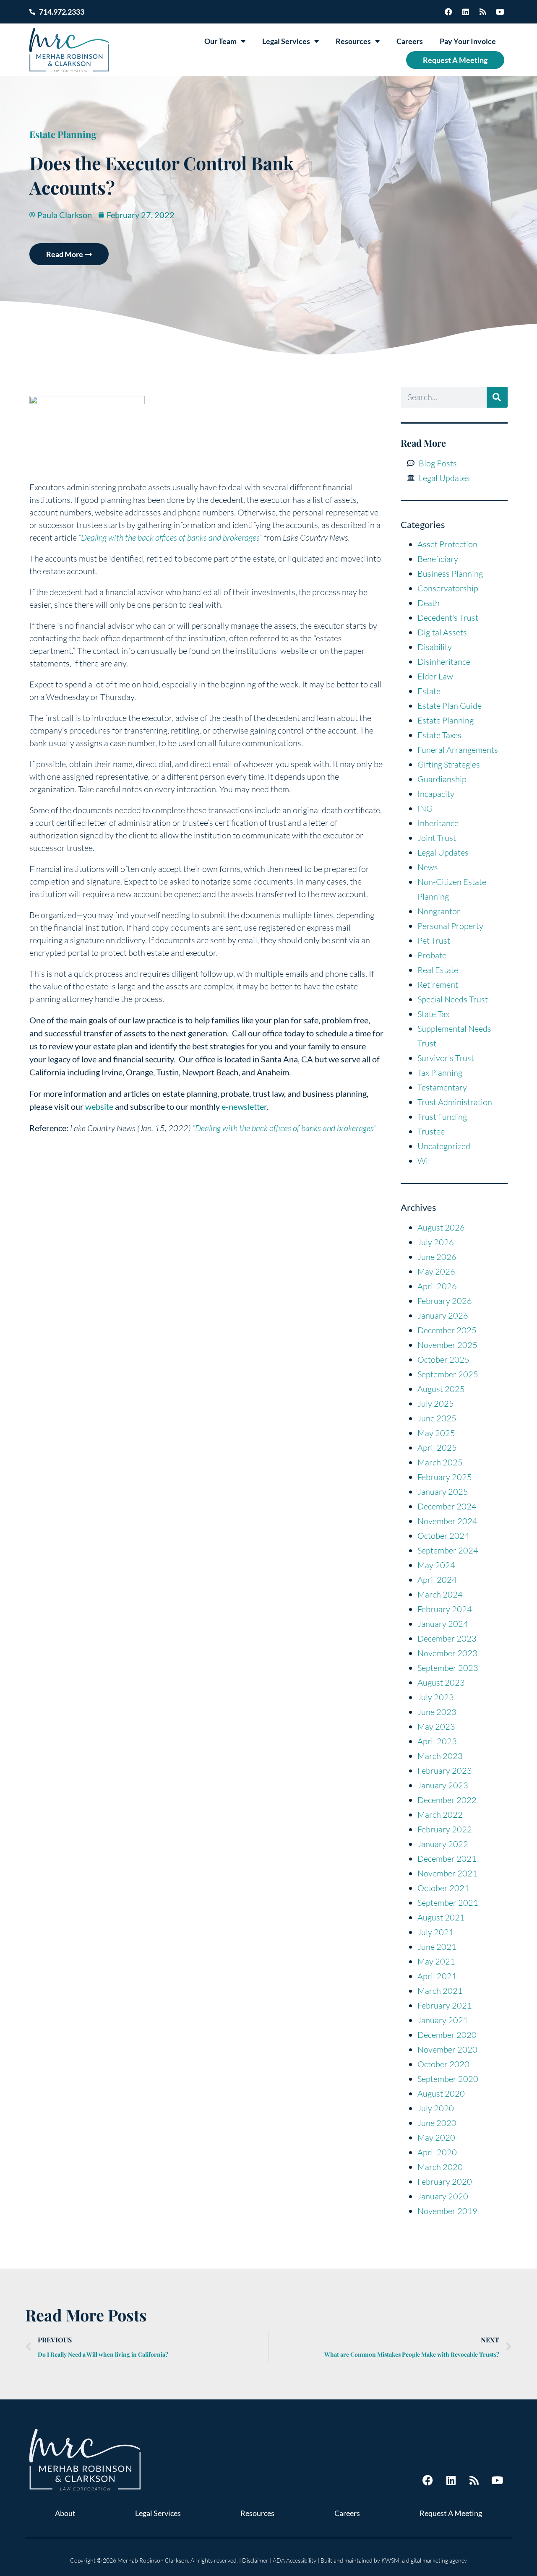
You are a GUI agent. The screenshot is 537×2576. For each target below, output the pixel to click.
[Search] (497, 397)
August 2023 (441, 1682)
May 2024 (436, 1565)
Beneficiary (438, 559)
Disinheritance (444, 662)
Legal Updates (443, 852)
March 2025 (440, 1462)
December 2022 (447, 1800)
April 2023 (437, 1741)
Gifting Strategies (449, 764)
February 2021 (445, 2005)
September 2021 (448, 1903)
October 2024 (443, 1536)
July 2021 (436, 1932)
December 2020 (447, 2035)
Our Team (220, 41)
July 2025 (436, 1404)
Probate (432, 955)
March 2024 (440, 1594)
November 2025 (447, 1345)
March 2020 (440, 2167)
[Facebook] (448, 12)
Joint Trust (437, 838)
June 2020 (437, 2123)
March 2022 (440, 1815)
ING (425, 808)
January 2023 (443, 1785)
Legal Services (286, 41)
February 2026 (445, 1301)
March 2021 (440, 1991)
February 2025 (445, 1477)
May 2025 (436, 1433)
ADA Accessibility (295, 2560)
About (65, 2513)
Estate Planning (63, 134)
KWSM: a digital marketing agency (424, 2560)
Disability (435, 647)
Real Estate (438, 970)
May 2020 (436, 2138)
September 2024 (448, 1550)
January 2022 (443, 1844)
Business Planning (450, 574)
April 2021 (437, 1976)
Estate (429, 691)
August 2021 (441, 1917)
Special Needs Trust (453, 999)
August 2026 (441, 1227)
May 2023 (436, 1726)
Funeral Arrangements (458, 750)
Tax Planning (440, 1073)
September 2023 (448, 1668)
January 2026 (443, 1315)
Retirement (438, 985)
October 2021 (443, 1888)
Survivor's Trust (446, 1058)
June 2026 (437, 1257)
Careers (410, 41)
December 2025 (447, 1330)
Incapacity (436, 794)
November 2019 (447, 2211)
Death (429, 603)
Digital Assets (442, 632)
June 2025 (437, 1418)
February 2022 (445, 1829)
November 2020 (447, 2049)
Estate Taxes (439, 735)
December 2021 (447, 1859)
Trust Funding (442, 1117)
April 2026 (437, 1286)
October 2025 (443, 1360)
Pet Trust (434, 941)
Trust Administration (455, 1102)
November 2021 (447, 1873)
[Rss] (483, 12)
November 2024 (447, 1521)
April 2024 (437, 1580)
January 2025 (443, 1492)
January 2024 (443, 1624)
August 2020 (441, 2093)
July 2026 (436, 1242)
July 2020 (436, 2108)
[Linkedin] (466, 12)
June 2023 (437, 1712)
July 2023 (436, 1697)
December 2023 (447, 1638)
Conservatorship (448, 588)
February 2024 (445, 1609)
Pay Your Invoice (468, 41)
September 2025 (448, 1374)
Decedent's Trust (448, 618)
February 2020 (445, 2182)
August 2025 (441, 1389)
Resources (353, 41)
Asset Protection (447, 544)
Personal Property (450, 926)
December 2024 (447, 1506)
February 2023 (445, 1771)
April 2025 (437, 1448)
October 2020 (443, 2064)
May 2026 (436, 1271)
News (428, 867)
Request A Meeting (455, 60)
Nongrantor (439, 911)
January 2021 (443, 2020)
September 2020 (448, 2079)
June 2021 (437, 1947)
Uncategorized (444, 1146)
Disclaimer (255, 2560)
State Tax (433, 1014)
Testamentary (442, 1087)
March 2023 (440, 1756)
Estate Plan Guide (450, 706)
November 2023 (447, 1653)
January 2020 (443, 2196)
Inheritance (438, 823)
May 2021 (436, 1961)
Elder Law (435, 676)
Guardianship (442, 779)
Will (425, 1161)
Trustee (431, 1131)
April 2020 (437, 2152)
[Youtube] (500, 12)
